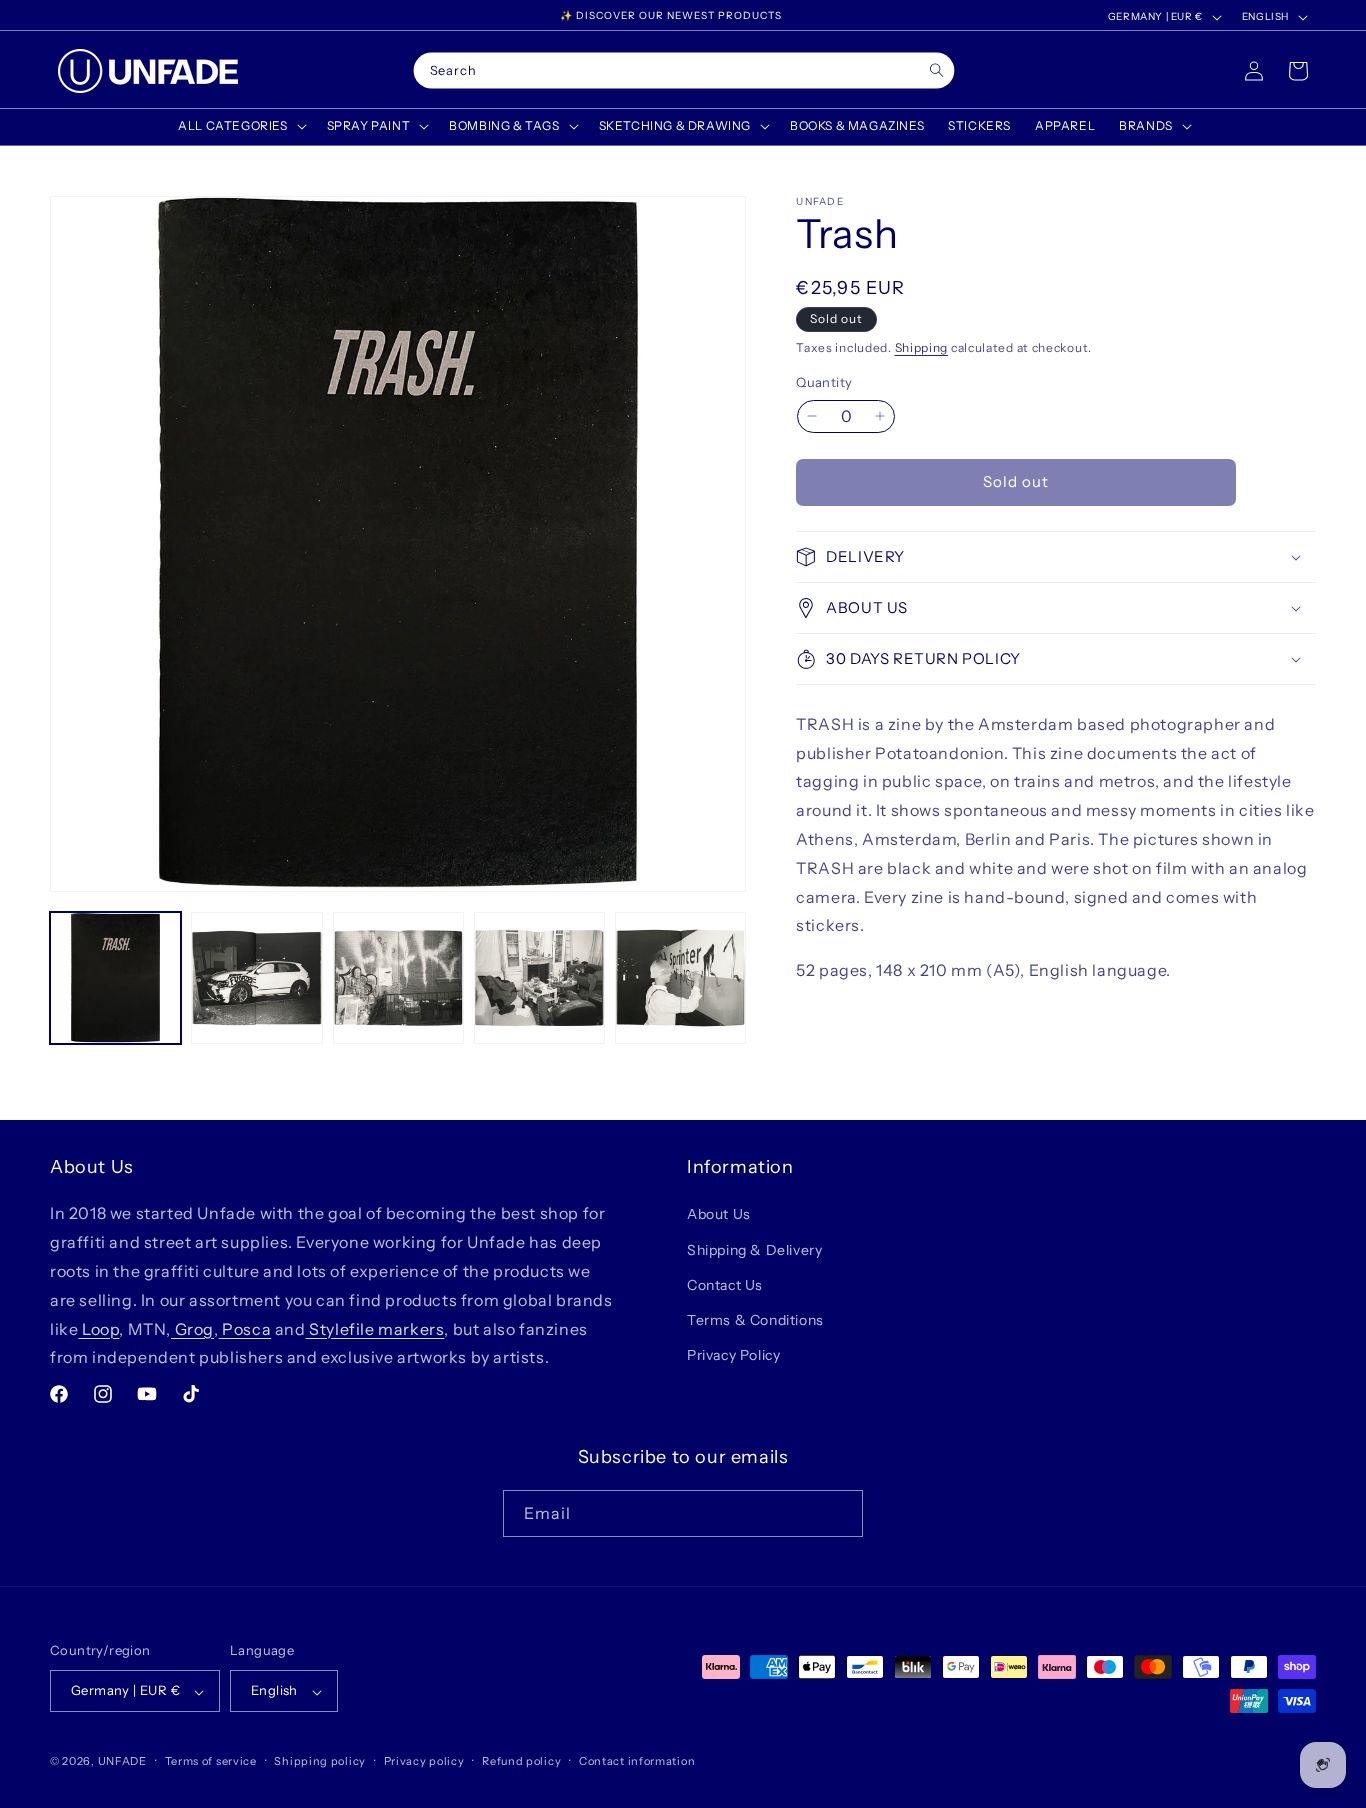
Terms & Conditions (755, 1320)
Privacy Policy (733, 1355)
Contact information (637, 1761)
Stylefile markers (375, 1328)
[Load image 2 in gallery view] (256, 977)
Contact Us (725, 1284)
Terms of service (211, 1761)
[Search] (936, 70)
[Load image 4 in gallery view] (539, 977)
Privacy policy (424, 1761)
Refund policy (521, 1761)
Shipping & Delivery (754, 1249)
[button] (240, 126)
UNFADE (122, 1762)
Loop (98, 1328)
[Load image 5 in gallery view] (680, 977)
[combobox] (684, 71)
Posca (245, 1328)
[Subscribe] (840, 1512)
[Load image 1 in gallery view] (115, 977)
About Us (719, 1214)
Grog (192, 1328)
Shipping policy (320, 1761)
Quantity (824, 382)
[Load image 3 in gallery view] (398, 977)
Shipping (922, 347)
